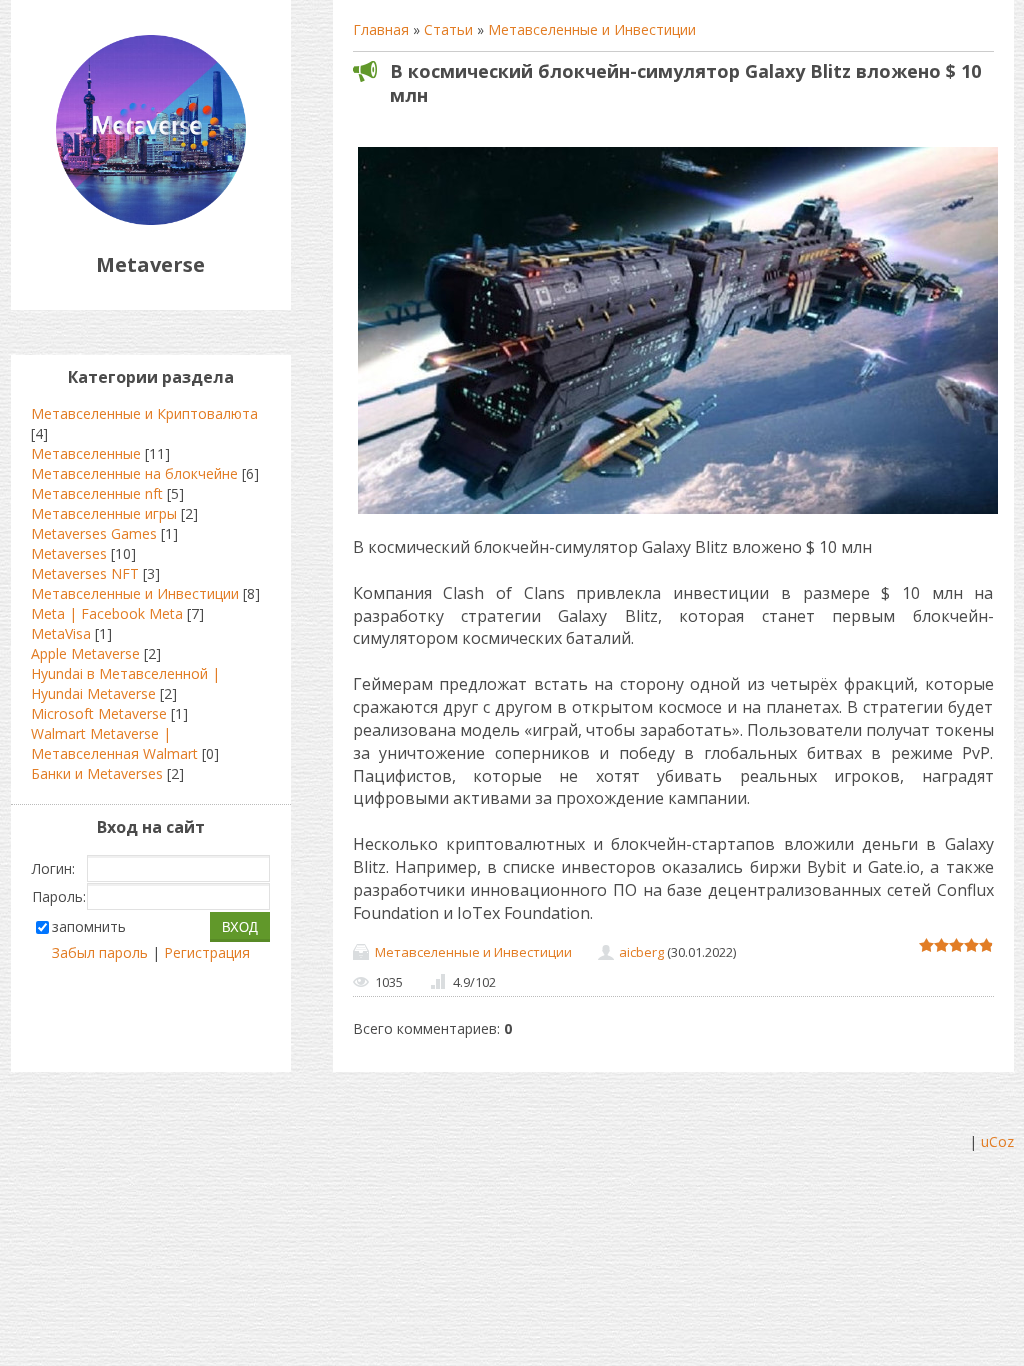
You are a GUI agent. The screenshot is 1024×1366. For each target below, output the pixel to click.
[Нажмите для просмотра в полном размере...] (678, 513)
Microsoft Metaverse (99, 713)
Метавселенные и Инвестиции (592, 29)
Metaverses (69, 553)
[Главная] (151, 219)
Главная (381, 29)
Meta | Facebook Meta (107, 613)
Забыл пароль (100, 952)
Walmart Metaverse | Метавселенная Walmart (114, 743)
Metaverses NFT (85, 573)
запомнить (89, 926)
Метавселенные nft (97, 493)
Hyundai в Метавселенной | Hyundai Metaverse (125, 683)
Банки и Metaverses (97, 773)
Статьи (448, 29)
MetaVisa (61, 633)
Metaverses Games (94, 533)
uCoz (997, 1141)
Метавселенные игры (104, 513)
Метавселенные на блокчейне (134, 473)
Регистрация (207, 952)
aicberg (641, 952)
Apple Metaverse (85, 653)
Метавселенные (86, 453)
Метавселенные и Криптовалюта (144, 413)
